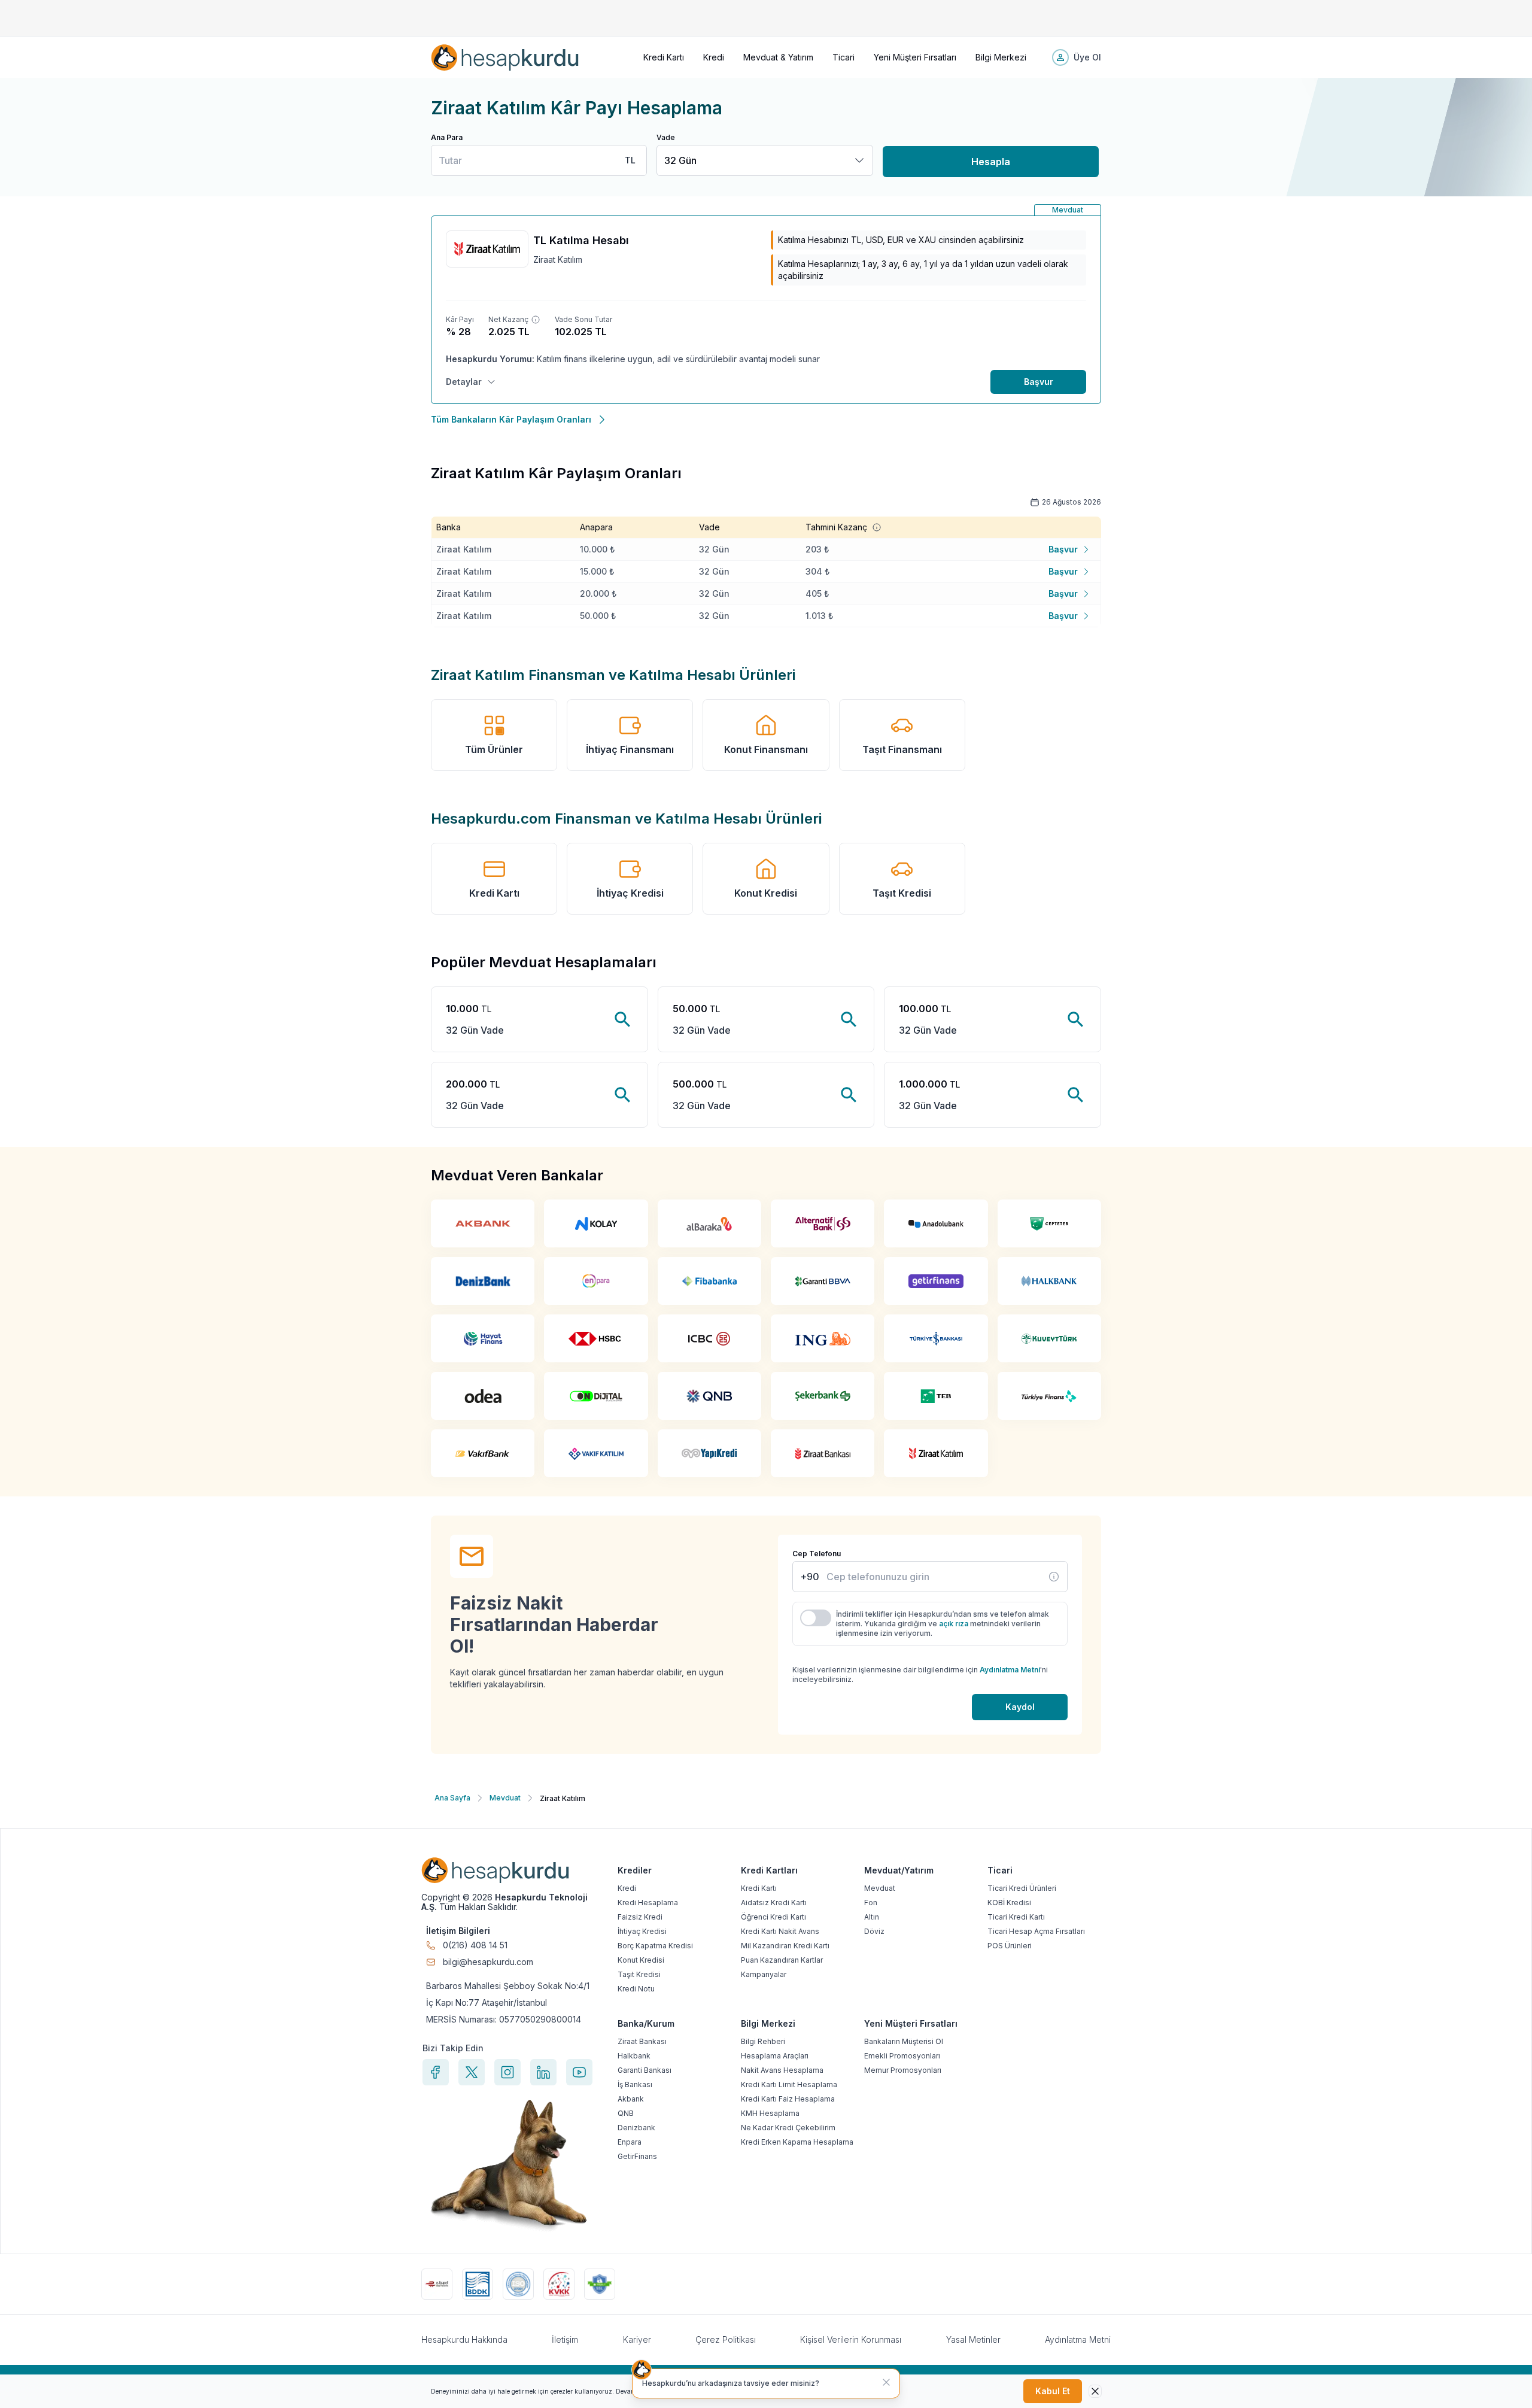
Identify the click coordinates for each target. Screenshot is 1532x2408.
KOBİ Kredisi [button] (1009, 1903)
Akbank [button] (631, 2099)
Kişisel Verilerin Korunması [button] (851, 2339)
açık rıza (954, 1624)
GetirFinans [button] (637, 2156)
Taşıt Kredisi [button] (902, 893)
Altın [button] (872, 1917)
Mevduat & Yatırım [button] (778, 57)
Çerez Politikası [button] (726, 2339)
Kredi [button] (714, 57)
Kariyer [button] (637, 2339)
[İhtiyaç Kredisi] (1054, 1577)
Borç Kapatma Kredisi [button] (655, 1946)
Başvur (1039, 382)
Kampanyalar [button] (764, 1974)
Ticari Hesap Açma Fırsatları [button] (1036, 1931)
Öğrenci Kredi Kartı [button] (773, 1917)
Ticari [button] (843, 57)
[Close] (1095, 2391)
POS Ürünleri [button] (1010, 1946)
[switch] (816, 1618)
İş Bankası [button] (635, 2084)
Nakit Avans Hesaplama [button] (782, 2070)
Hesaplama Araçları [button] (775, 2056)
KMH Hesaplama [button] (770, 2113)
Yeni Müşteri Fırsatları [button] (915, 57)
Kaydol (1020, 1707)
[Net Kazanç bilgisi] (536, 320)
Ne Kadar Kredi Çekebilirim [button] (788, 2128)
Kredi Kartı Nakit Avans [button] (780, 1931)
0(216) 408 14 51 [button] (475, 1945)
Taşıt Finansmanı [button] (902, 749)
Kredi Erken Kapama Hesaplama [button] (797, 2142)
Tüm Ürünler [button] (494, 749)
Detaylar (464, 382)
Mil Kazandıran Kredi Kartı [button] (785, 1946)
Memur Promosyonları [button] (903, 2070)
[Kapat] (886, 2382)
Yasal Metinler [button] (973, 2339)
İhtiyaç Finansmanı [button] (630, 749)
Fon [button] (871, 1903)
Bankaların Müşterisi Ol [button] (904, 2041)
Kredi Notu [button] (636, 1989)
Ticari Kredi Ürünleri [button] (1022, 1888)
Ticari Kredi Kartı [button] (1016, 1917)
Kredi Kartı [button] (664, 57)
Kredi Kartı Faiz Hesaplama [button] (788, 2099)
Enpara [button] (630, 2142)
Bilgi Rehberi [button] (763, 2041)
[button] (505, 57)
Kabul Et (1053, 2391)
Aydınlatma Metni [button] (1078, 2339)
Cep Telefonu (817, 1554)
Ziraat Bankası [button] (642, 2041)
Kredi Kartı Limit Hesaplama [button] (789, 2084)
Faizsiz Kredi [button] (640, 1917)
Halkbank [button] (634, 2056)
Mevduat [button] (880, 1888)
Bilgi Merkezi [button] (1001, 57)
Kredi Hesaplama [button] (648, 1903)
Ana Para (447, 137)
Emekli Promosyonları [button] (902, 2056)
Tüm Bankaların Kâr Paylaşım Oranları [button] (511, 419)
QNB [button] (626, 2113)
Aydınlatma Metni (1010, 1670)
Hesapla (991, 162)
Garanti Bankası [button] (645, 2070)
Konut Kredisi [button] (766, 893)
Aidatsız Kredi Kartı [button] (774, 1903)
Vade (666, 137)
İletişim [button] (565, 2339)
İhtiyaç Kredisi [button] (630, 893)
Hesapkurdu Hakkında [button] (464, 2339)
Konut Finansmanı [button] (766, 749)
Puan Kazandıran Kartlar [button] (782, 1960)
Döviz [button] (874, 1931)
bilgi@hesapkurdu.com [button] (488, 1962)
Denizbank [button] (636, 2128)
